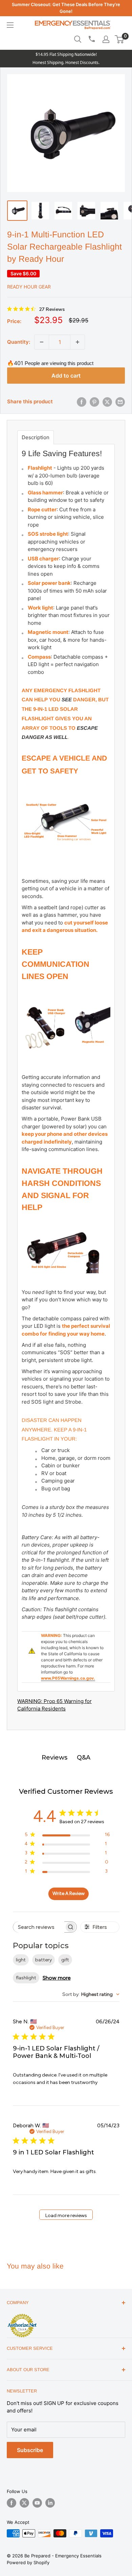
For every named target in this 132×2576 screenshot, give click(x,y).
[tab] (36, 437)
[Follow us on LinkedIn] (50, 2503)
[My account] (106, 39)
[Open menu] (10, 25)
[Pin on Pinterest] (94, 402)
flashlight (26, 1978)
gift (65, 1960)
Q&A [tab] (84, 1758)
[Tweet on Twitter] (107, 402)
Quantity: (19, 342)
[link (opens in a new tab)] (22, 2315)
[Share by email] (120, 402)
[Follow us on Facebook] (12, 2503)
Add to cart (66, 376)
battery (43, 1960)
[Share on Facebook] (82, 402)
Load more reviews (66, 2216)
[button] (119, 39)
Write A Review (69, 1893)
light (21, 1960)
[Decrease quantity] (42, 342)
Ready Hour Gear (29, 287)
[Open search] (78, 39)
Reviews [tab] (54, 1758)
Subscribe (30, 2450)
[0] (120, 39)
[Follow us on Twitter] (24, 2503)
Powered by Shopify (28, 2562)
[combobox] (91, 1994)
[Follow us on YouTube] (37, 2503)
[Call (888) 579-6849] (91, 39)
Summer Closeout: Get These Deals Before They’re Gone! (66, 8)
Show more (57, 1978)
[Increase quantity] (78, 342)
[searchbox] (39, 1927)
